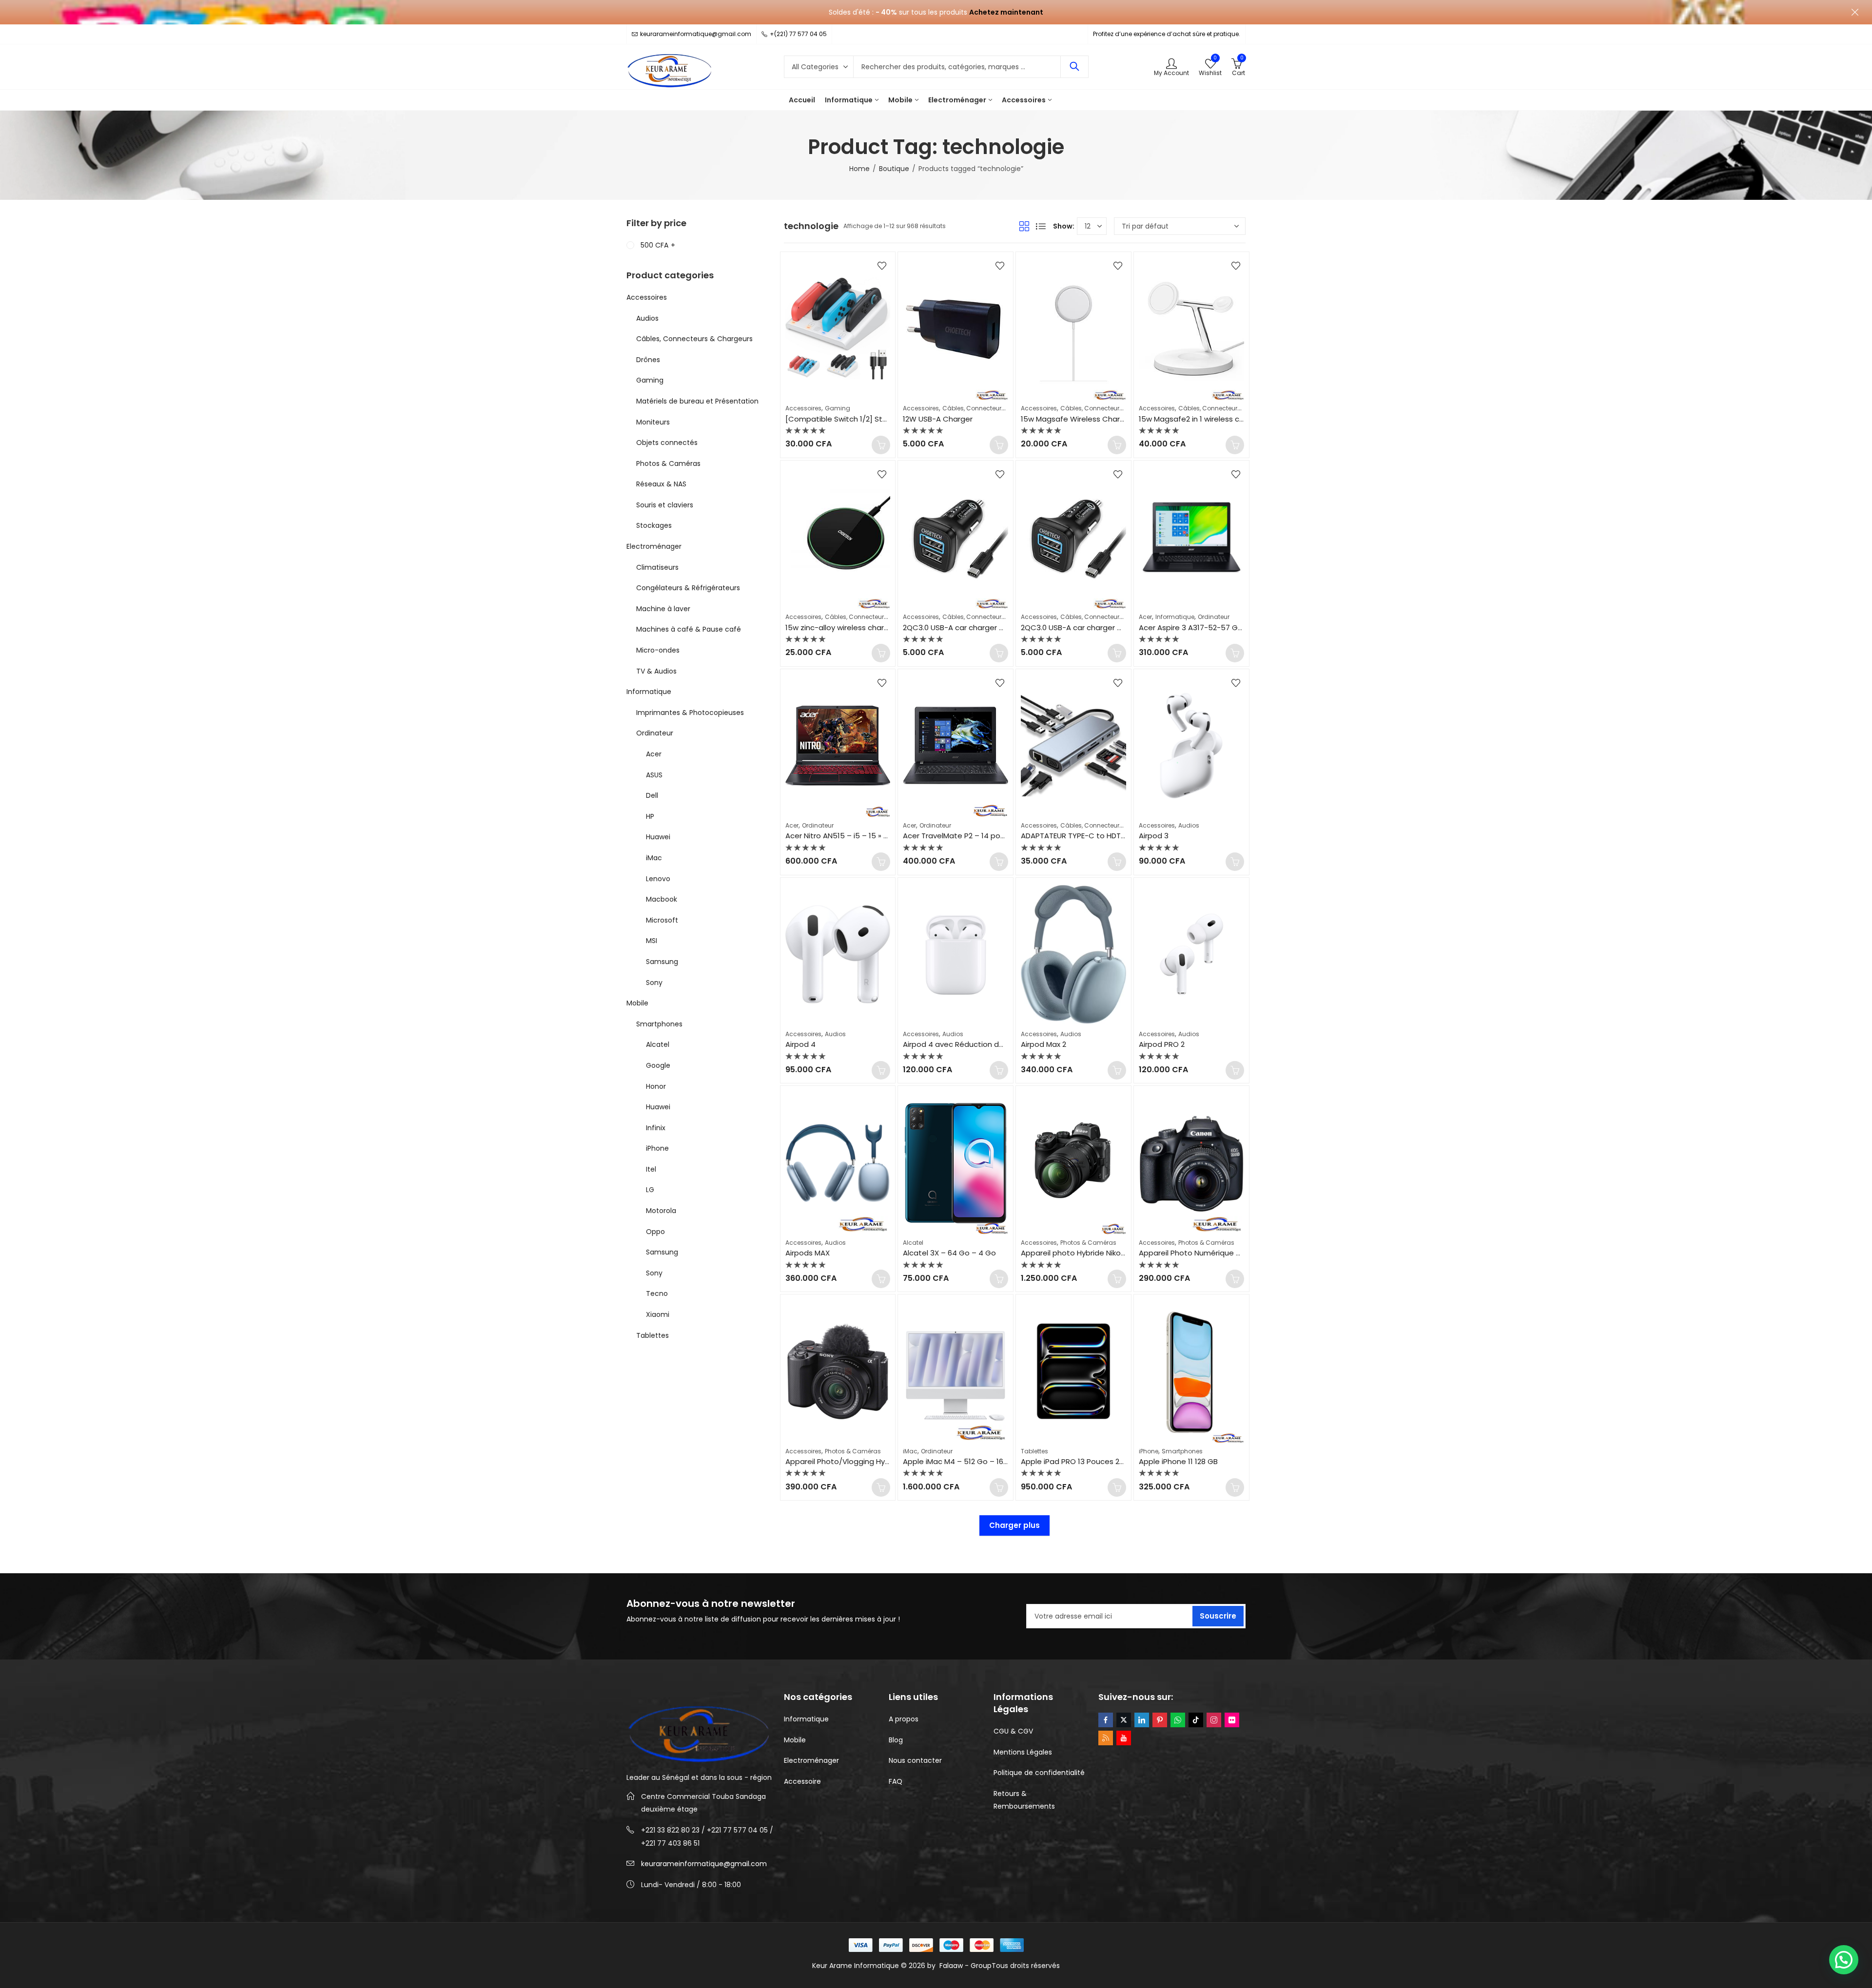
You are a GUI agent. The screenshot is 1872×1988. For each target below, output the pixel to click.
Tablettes (1034, 1451)
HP (650, 816)
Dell (652, 795)
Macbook (662, 899)
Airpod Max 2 (1043, 1044)
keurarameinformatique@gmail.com (704, 1864)
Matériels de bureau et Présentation (697, 401)
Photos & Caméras (1088, 1243)
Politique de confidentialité (1039, 1773)
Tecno (657, 1293)
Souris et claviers (665, 505)
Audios (1189, 825)
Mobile (637, 1003)
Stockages (654, 525)
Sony (654, 983)
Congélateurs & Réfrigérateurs (688, 588)
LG (650, 1190)
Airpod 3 (1154, 836)
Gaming (838, 408)
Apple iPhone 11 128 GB (1178, 1461)
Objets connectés (667, 443)
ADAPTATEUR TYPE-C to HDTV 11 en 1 (1084, 836)
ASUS (654, 775)
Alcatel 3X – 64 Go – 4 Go (949, 1253)
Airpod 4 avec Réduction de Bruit (962, 1044)
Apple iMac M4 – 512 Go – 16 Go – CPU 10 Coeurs (990, 1461)
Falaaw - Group (965, 1966)
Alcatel (913, 1243)
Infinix (656, 1128)
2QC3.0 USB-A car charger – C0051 (965, 627)
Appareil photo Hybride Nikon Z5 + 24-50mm (1101, 1253)
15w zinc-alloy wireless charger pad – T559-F (866, 627)
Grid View (1024, 226)
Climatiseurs (657, 567)
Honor (656, 1086)
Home (859, 169)
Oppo (655, 1232)
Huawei (658, 837)
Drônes (648, 360)
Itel (651, 1169)
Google (658, 1065)
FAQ (896, 1781)
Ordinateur (1214, 617)
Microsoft (662, 920)
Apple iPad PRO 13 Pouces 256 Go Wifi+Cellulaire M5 (1114, 1461)
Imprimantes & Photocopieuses (690, 713)
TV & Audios (656, 671)
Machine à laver (663, 609)
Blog (896, 1740)
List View (1041, 226)
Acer (1145, 617)
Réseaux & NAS (661, 484)
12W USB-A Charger (938, 419)
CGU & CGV (1013, 1731)
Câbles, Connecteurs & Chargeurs (993, 408)
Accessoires (803, 408)
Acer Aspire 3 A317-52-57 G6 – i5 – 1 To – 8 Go (1222, 627)
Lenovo (658, 879)
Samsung (662, 962)
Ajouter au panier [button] (881, 445)
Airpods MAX (808, 1253)
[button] (1844, 1960)
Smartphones (1182, 1451)
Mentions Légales (1023, 1752)
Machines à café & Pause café (689, 629)
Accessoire (802, 1781)
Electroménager (654, 546)
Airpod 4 (800, 1044)
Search (1074, 67)
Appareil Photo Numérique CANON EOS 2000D (1220, 1253)
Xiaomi (658, 1314)
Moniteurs (653, 422)
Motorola (661, 1211)
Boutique (894, 169)
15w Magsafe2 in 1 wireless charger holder (1213, 419)
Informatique (1175, 617)
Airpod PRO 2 (1162, 1044)
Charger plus (1014, 1525)
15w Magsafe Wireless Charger (1076, 419)
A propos (904, 1719)
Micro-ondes (658, 650)
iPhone (1149, 1451)
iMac (910, 1451)
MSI (652, 941)
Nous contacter (915, 1760)
